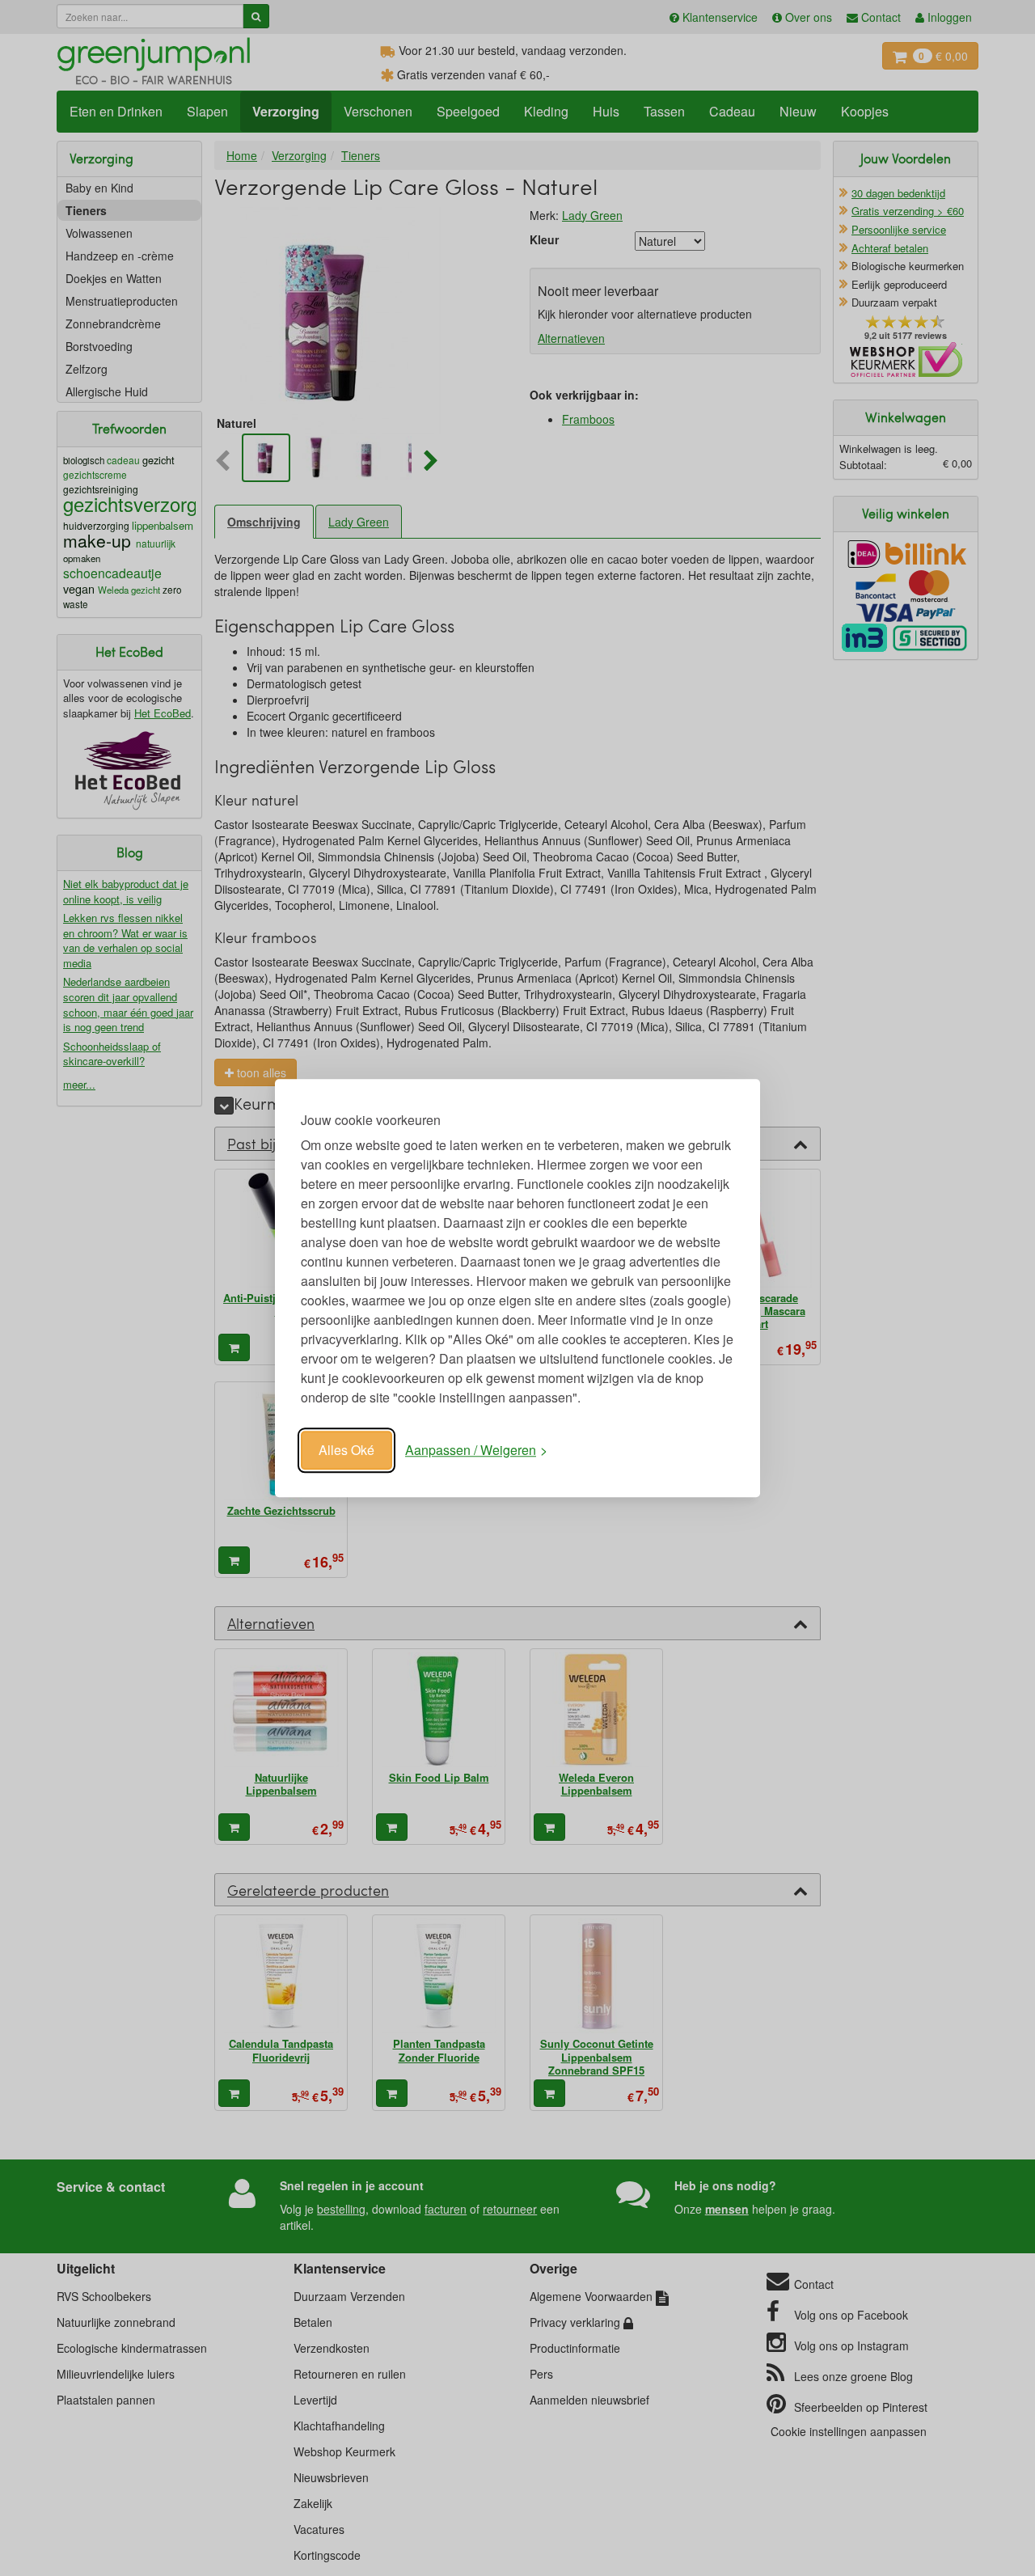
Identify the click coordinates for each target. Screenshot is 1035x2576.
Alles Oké (346, 1450)
